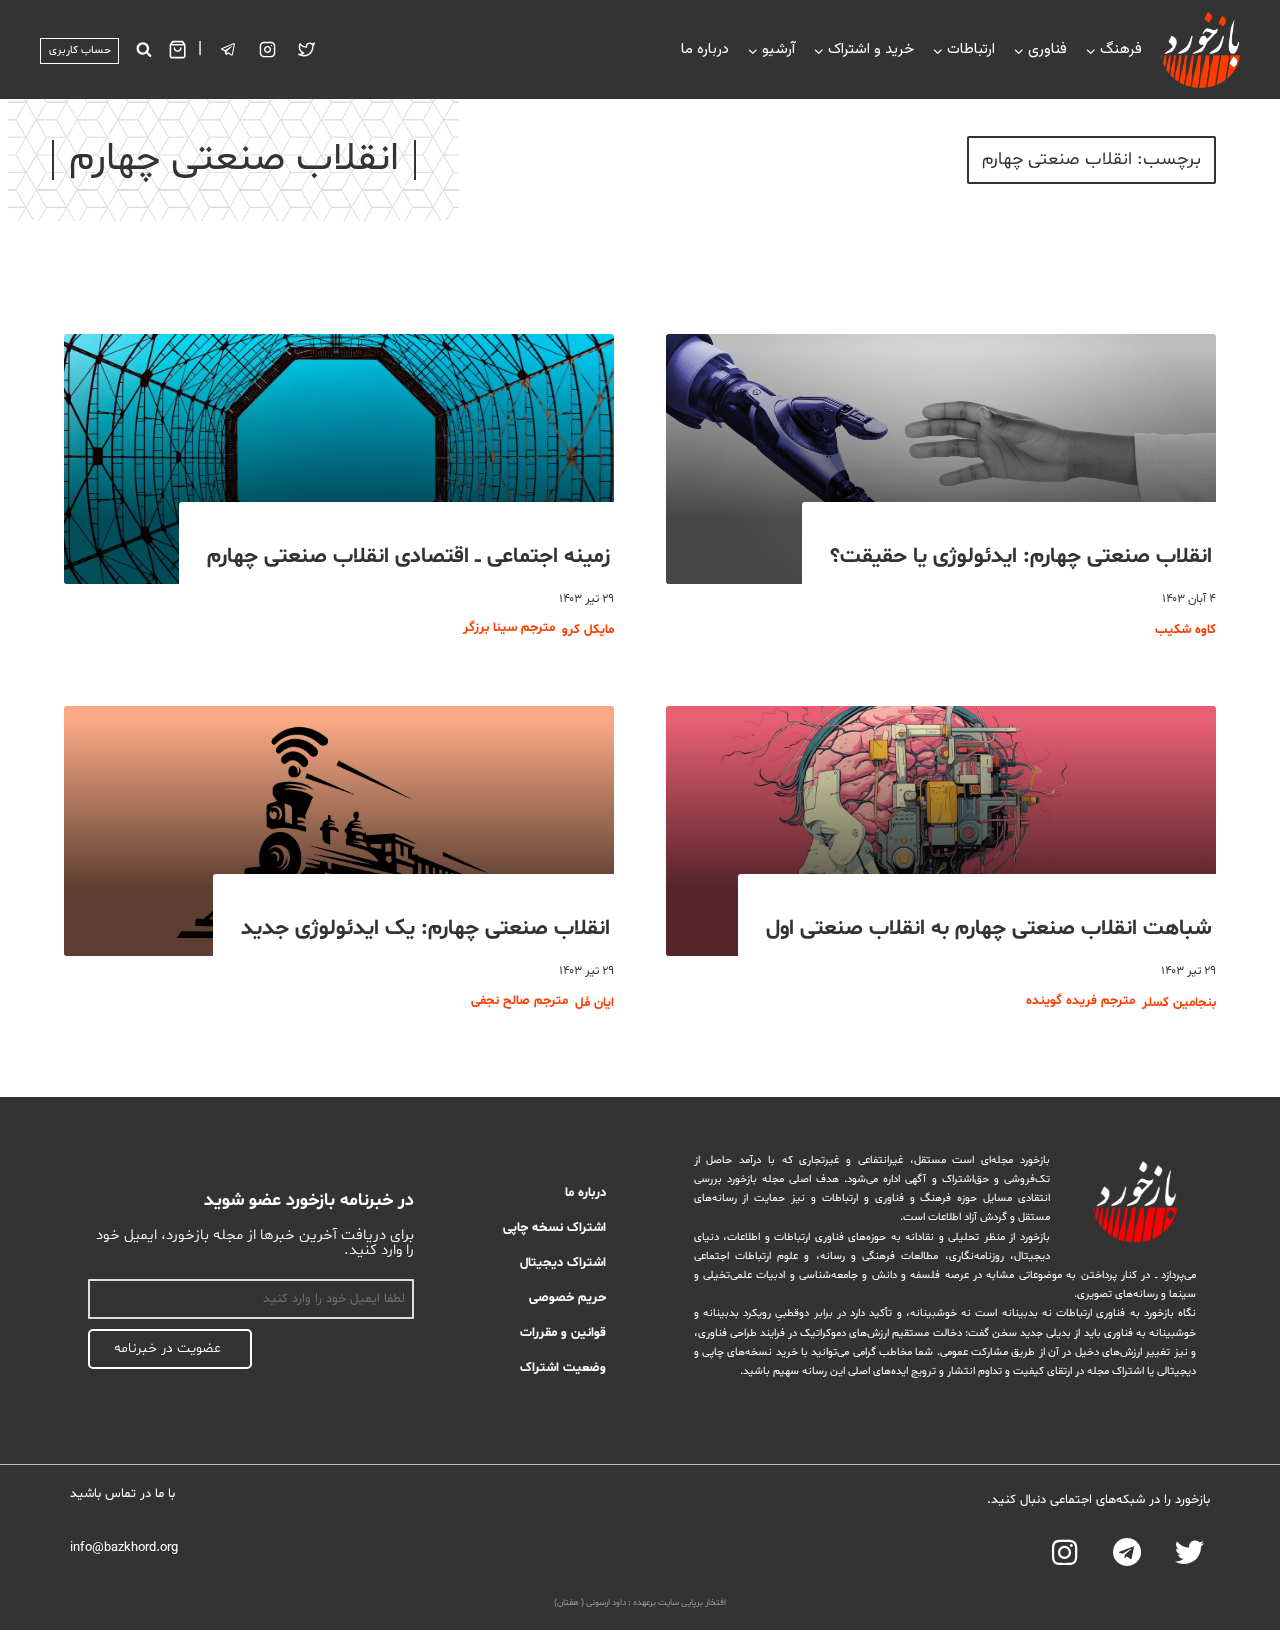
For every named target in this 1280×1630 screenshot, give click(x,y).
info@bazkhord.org (124, 1548)
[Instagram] (268, 50)
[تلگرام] (229, 50)
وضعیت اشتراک (563, 1368)
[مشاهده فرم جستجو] (143, 49)
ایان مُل (594, 1003)
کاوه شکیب (1185, 630)
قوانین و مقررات (563, 1333)
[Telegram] (1127, 1552)
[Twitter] (307, 50)
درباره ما (705, 49)
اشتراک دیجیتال (563, 1263)
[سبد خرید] (177, 49)
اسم (403, 1268)
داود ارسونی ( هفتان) (590, 1603)
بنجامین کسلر (1179, 1003)
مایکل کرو (588, 630)
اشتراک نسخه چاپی (554, 1228)
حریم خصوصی (567, 1298)
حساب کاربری (80, 50)
